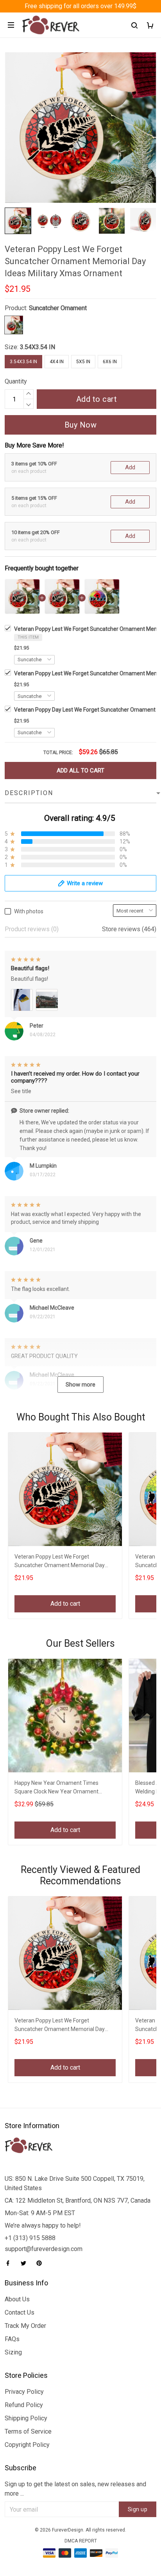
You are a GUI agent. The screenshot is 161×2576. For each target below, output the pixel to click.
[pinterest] (41, 2263)
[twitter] (26, 2263)
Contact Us (20, 2312)
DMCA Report (81, 2541)
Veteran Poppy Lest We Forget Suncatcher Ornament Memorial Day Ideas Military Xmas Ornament (60, 1562)
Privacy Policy (24, 2392)
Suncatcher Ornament (58, 308)
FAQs (12, 2339)
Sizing (13, 2352)
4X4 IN (57, 362)
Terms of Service (28, 2431)
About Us (17, 2299)
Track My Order (25, 2326)
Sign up (138, 2509)
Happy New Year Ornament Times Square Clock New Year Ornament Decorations (56, 1788)
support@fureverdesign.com (44, 2249)
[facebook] (10, 2263)
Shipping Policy (26, 2418)
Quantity (16, 381)
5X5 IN (83, 362)
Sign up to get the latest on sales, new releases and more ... (75, 2489)
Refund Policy (24, 2405)
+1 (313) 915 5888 (30, 2238)
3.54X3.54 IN (38, 347)
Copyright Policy (27, 2445)
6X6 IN (110, 362)
